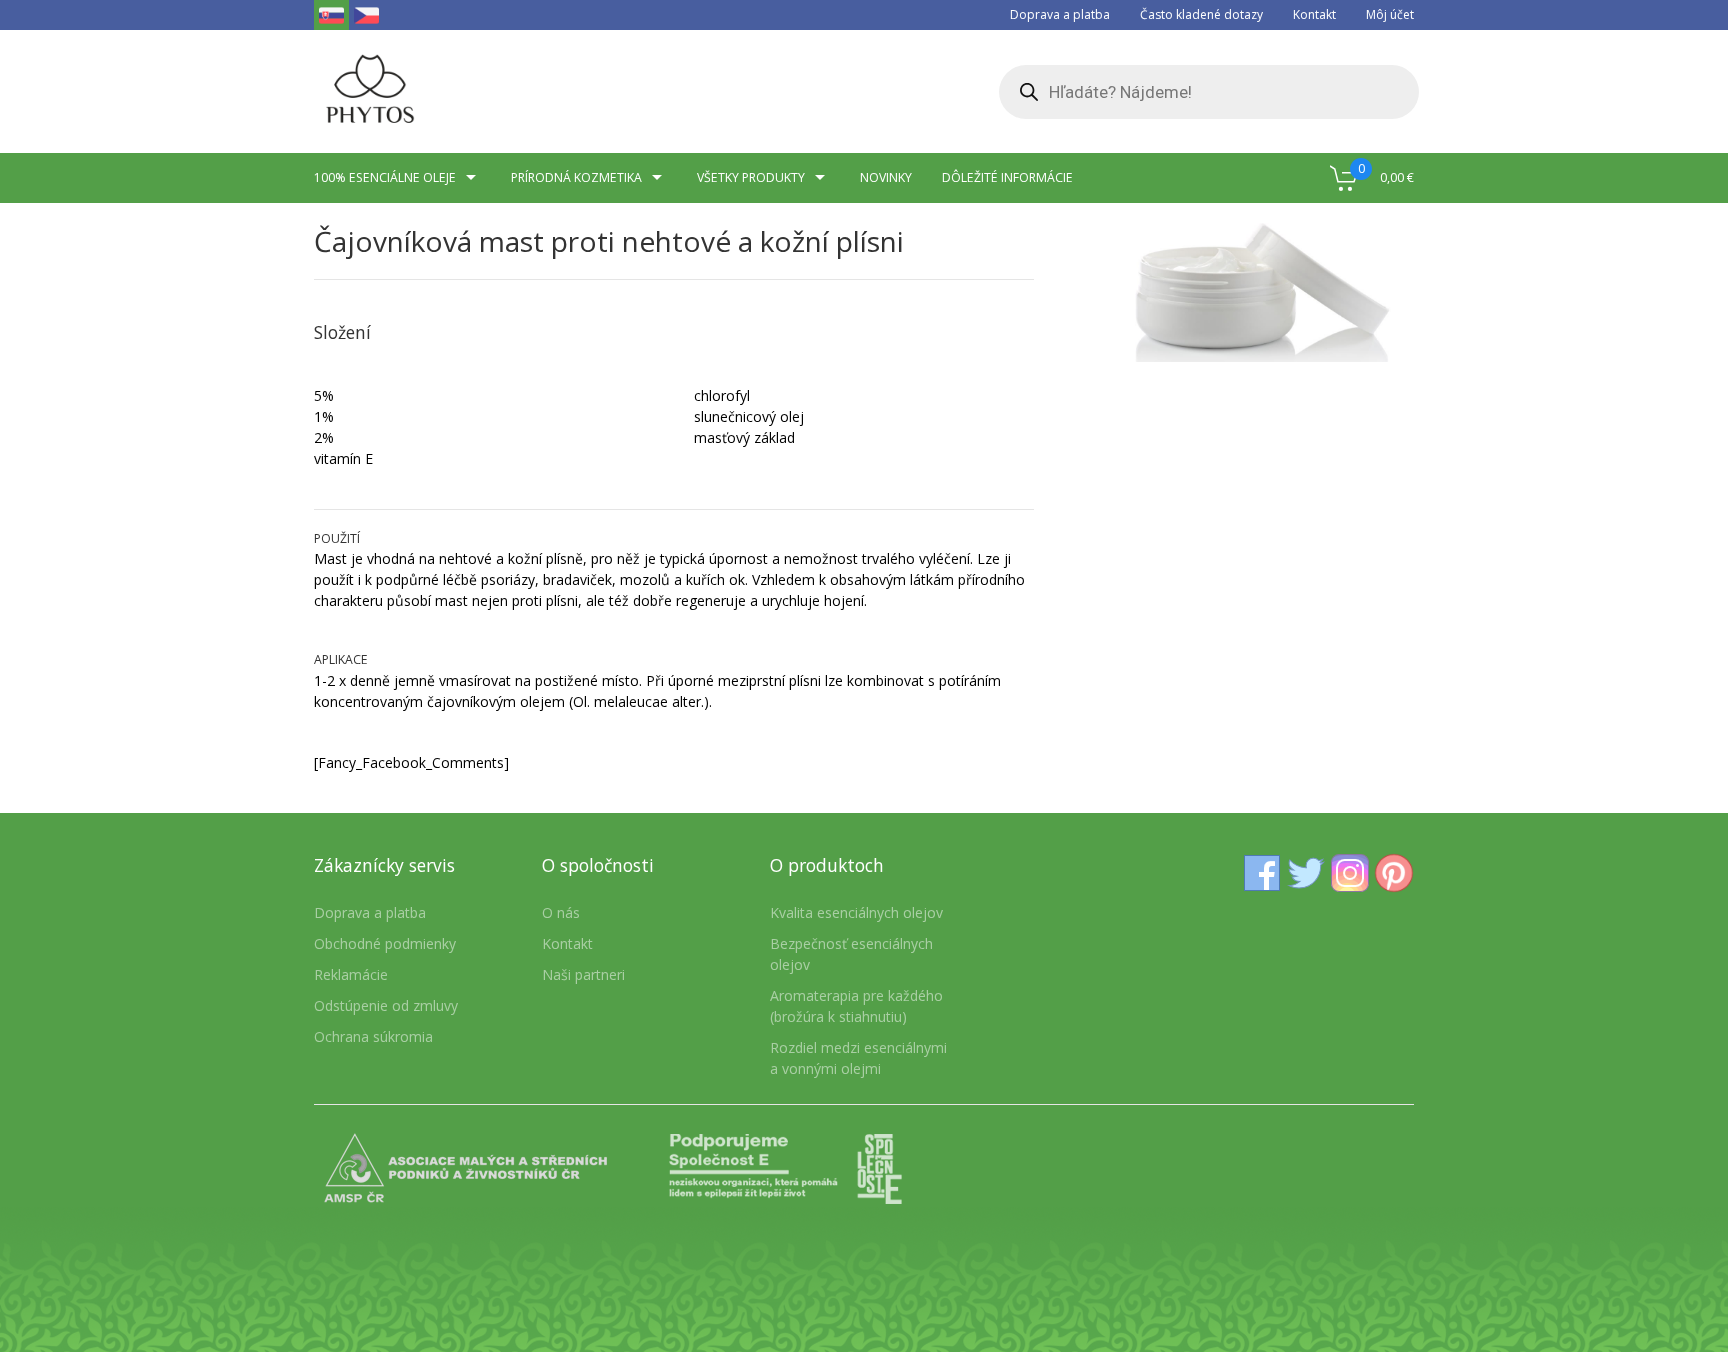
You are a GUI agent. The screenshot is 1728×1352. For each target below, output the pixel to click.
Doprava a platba (1060, 14)
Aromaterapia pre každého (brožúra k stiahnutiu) (856, 1006)
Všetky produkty (751, 177)
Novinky (886, 177)
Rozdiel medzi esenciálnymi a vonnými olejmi (858, 1058)
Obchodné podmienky (385, 943)
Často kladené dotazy (1201, 14)
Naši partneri (583, 974)
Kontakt (1314, 14)
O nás (561, 912)
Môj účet (1390, 14)
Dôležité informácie (1007, 177)
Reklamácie (351, 974)
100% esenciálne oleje (385, 177)
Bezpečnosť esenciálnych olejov (851, 954)
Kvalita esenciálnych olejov (856, 912)
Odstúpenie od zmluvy (386, 1005)
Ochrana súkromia (373, 1036)
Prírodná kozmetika (576, 177)
